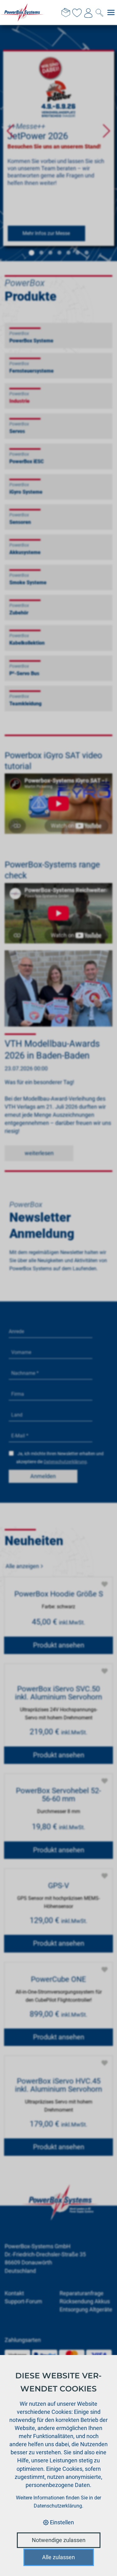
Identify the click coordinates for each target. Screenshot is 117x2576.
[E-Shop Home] (22, 12)
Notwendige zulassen (59, 2540)
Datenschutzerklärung (58, 2506)
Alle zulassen (58, 2557)
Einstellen (61, 2522)
